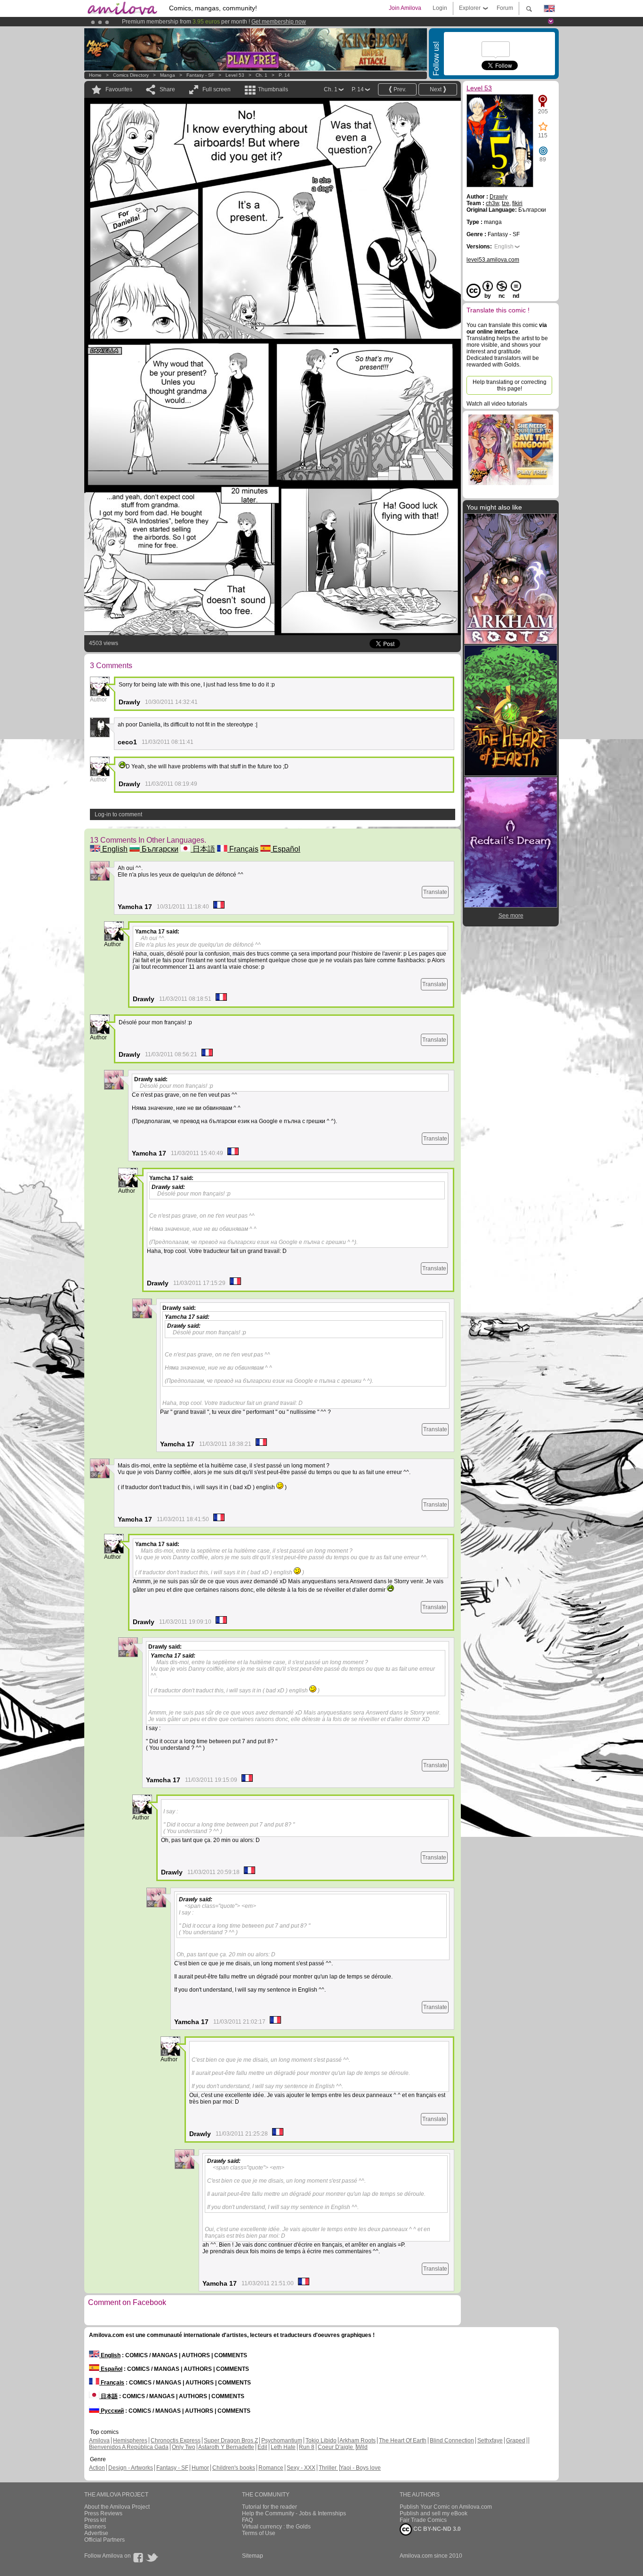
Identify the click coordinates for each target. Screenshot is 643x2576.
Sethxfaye (490, 2440)
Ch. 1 (261, 75)
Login (440, 8)
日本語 (203, 849)
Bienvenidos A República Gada (129, 2447)
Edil (262, 2447)
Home (95, 75)
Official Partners (104, 2540)
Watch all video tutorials (497, 404)
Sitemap (253, 2556)
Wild (362, 2447)
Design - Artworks (131, 2468)
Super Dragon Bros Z (231, 2440)
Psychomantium (282, 2440)
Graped (516, 2440)
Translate (435, 892)
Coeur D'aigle (336, 2447)
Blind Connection (452, 2440)
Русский (112, 2411)
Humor (200, 2468)
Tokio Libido (321, 2440)
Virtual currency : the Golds (276, 2527)
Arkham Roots (358, 2440)
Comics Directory (131, 75)
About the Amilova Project (117, 2507)
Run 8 (307, 2447)
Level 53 (235, 75)
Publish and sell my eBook (434, 2513)
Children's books (234, 2468)
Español (285, 849)
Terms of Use (259, 2533)
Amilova (99, 2440)
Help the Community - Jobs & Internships (294, 2513)
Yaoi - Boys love (360, 2468)
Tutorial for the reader (269, 2507)
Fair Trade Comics (423, 2520)
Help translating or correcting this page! (510, 385)
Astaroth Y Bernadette (226, 2447)
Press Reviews (103, 2513)
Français (243, 849)
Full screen (217, 89)
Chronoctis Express (176, 2440)
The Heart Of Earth (403, 2440)
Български (159, 849)
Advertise (96, 2533)
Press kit (95, 2520)
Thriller (328, 2468)
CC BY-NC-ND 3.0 (436, 2529)
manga (168, 75)
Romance (271, 2468)
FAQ (247, 2520)
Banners (95, 2527)
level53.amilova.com (493, 260)
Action (97, 2468)
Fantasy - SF (200, 75)
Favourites (119, 89)
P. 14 (284, 75)
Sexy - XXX (301, 2468)
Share (167, 89)
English (114, 849)
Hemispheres (130, 2440)
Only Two (184, 2447)
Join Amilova (405, 8)
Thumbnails (273, 89)
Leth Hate (283, 2447)
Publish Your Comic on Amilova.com (446, 2507)
